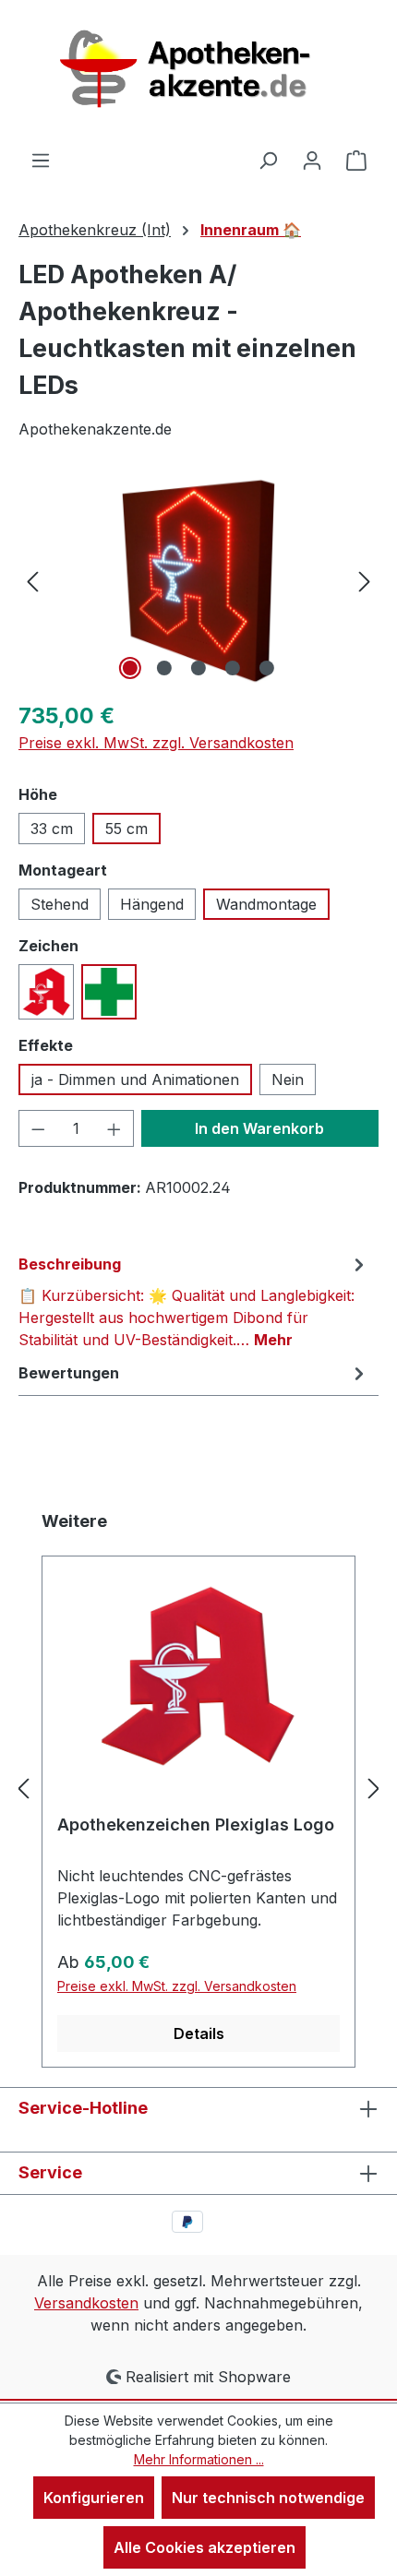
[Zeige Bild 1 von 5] (130, 668)
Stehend (60, 904)
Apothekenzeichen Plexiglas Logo (196, 1825)
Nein (288, 1079)
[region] (198, 581)
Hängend (152, 904)
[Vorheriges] (32, 581)
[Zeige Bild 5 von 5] (267, 668)
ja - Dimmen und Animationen (135, 1079)
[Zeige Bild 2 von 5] (164, 668)
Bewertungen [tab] (69, 1373)
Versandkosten (86, 2303)
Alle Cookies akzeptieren (205, 2547)
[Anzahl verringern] (38, 1128)
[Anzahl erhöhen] (114, 1128)
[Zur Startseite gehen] (198, 74)
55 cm (126, 829)
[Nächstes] (365, 581)
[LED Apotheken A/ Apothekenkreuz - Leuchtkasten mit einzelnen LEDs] (198, 581)
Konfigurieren (94, 2498)
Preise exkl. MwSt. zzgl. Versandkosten (156, 743)
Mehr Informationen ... (199, 2459)
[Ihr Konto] (312, 160)
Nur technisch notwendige (268, 2498)
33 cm (52, 829)
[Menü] (41, 160)
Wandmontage (266, 904)
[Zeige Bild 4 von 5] (233, 668)
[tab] (194, 1301)
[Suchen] (268, 160)
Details (199, 2033)
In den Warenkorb (259, 1128)
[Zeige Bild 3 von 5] (198, 668)
